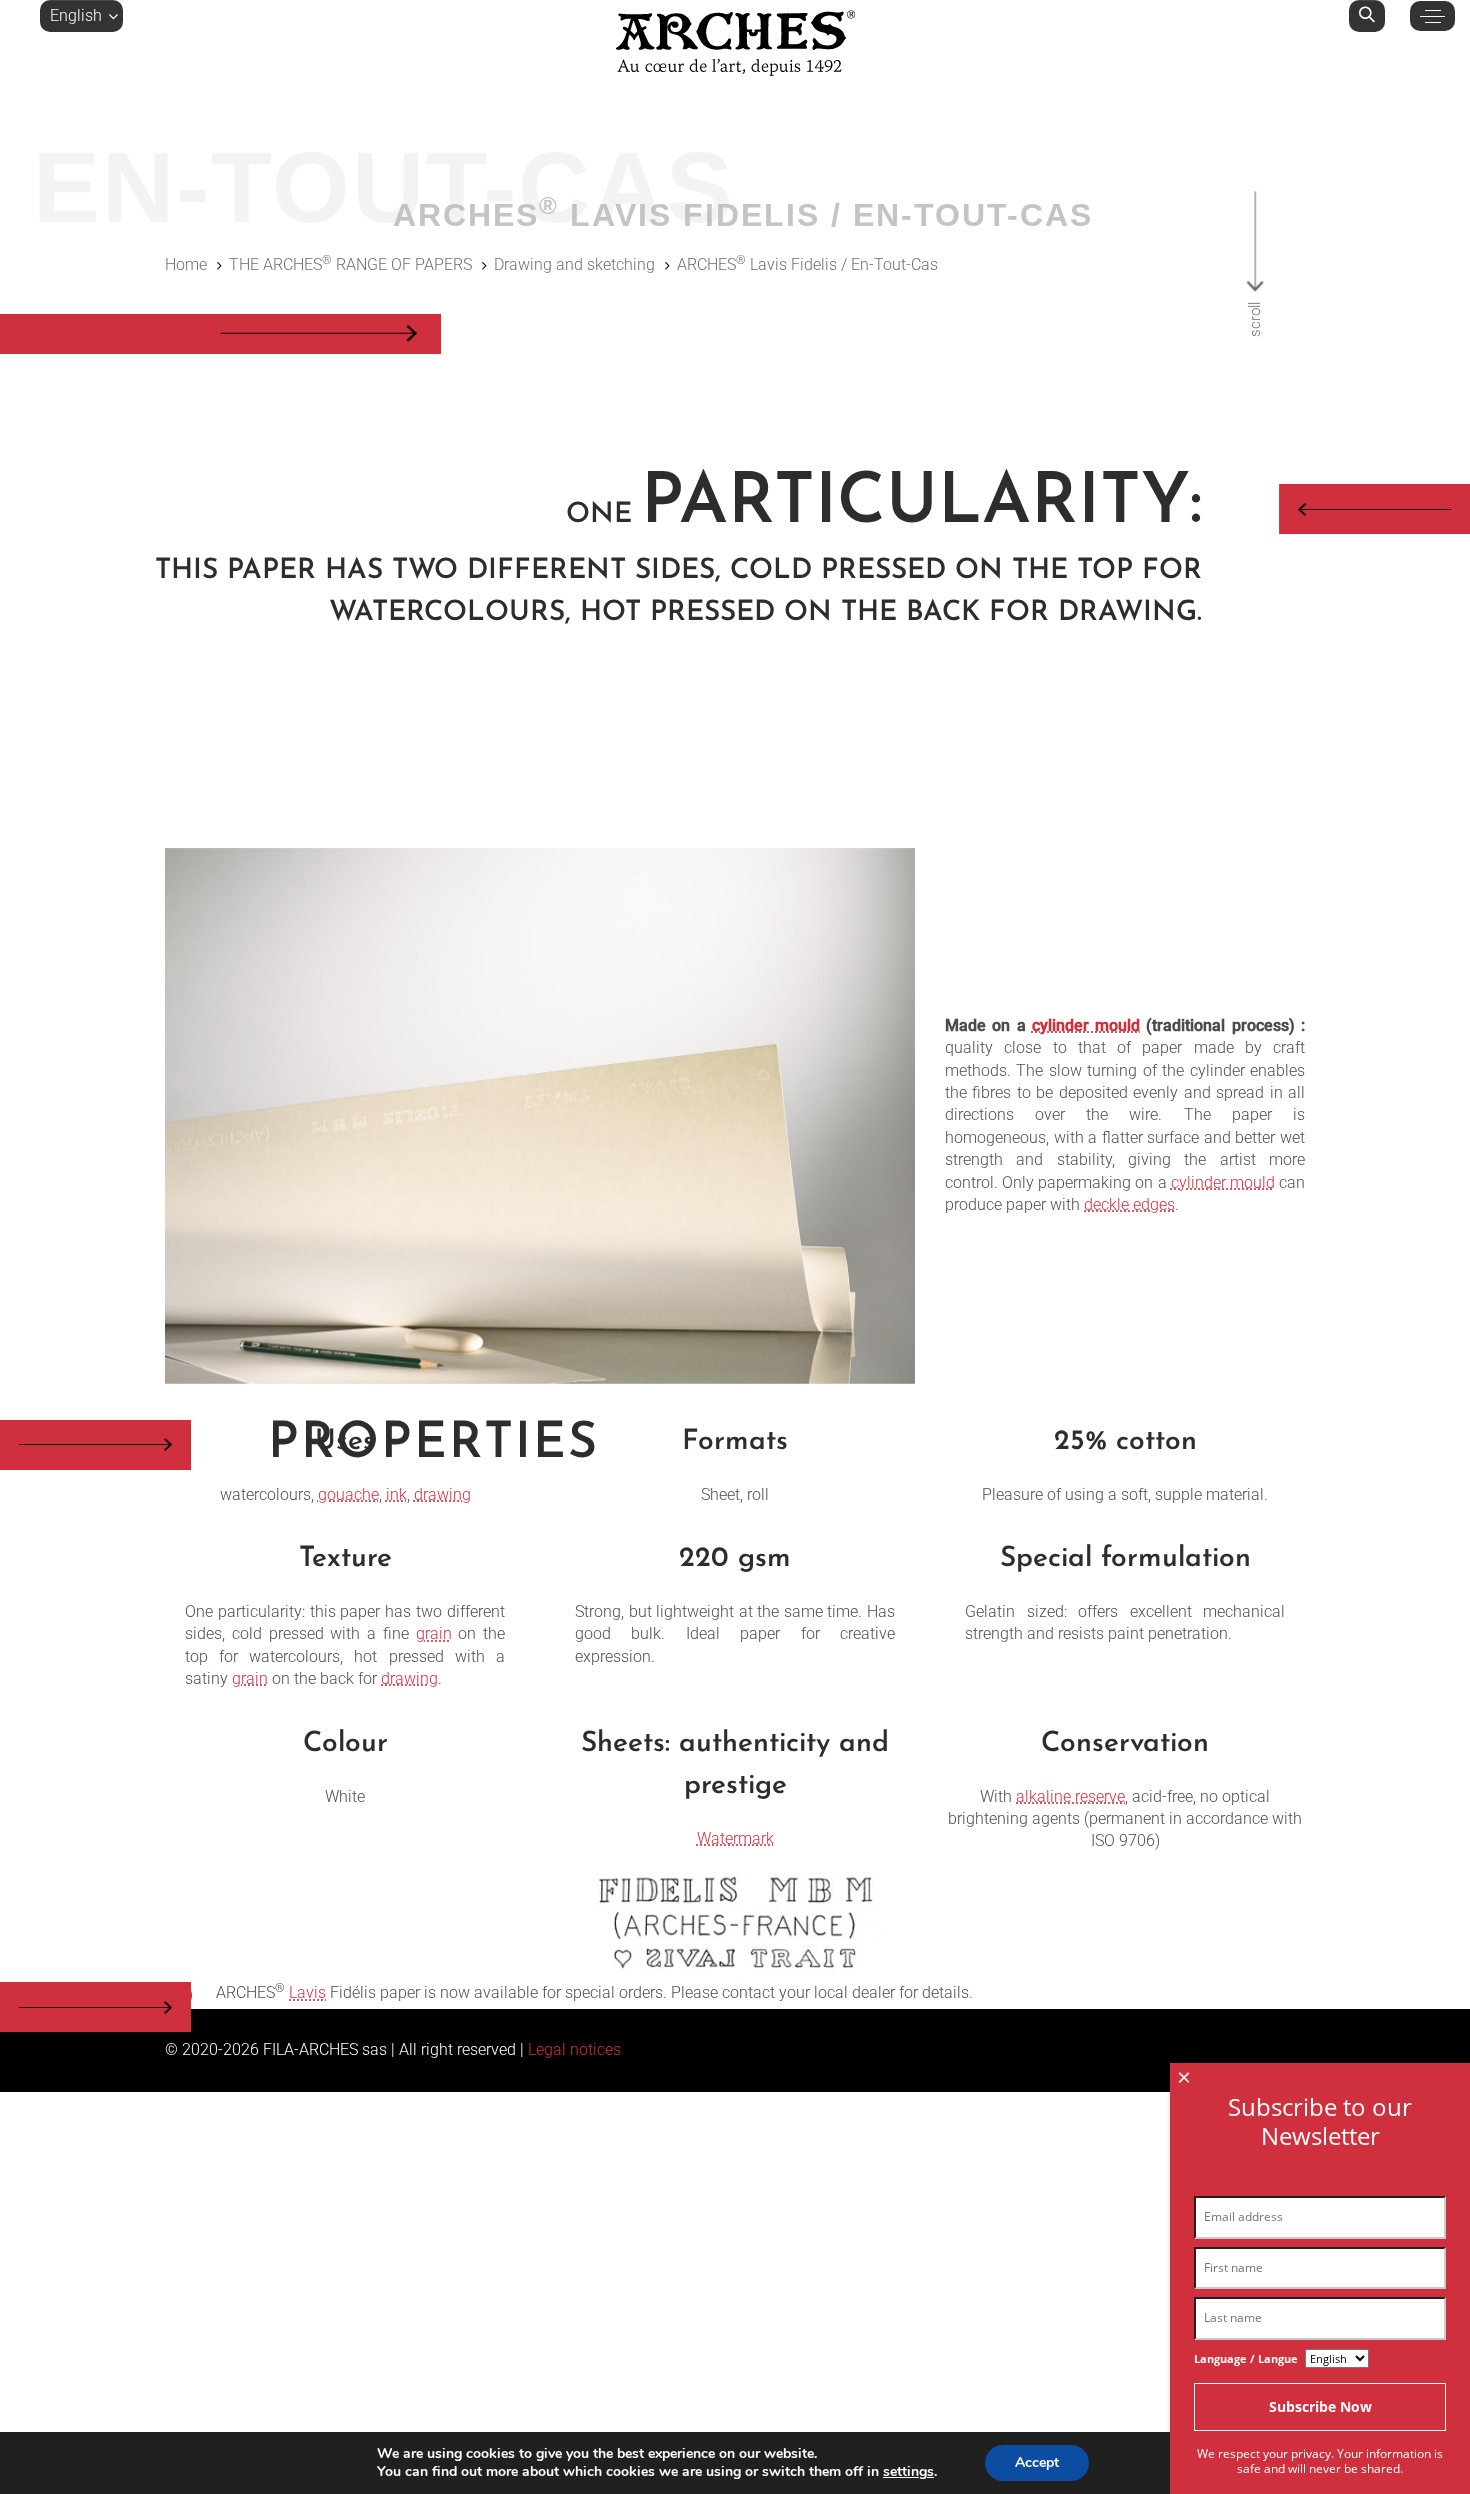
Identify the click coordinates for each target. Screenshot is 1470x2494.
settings (908, 2472)
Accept (1037, 2462)
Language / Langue (1246, 2358)
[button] (81, 16)
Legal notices (574, 2049)
